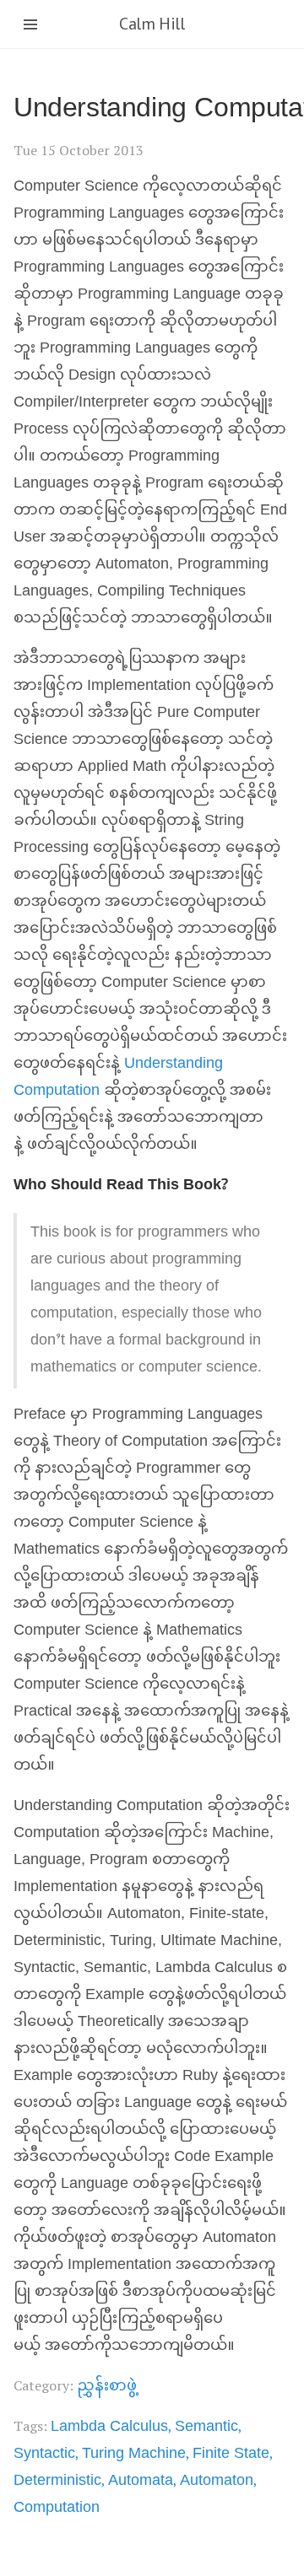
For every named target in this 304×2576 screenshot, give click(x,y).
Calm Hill (152, 24)
